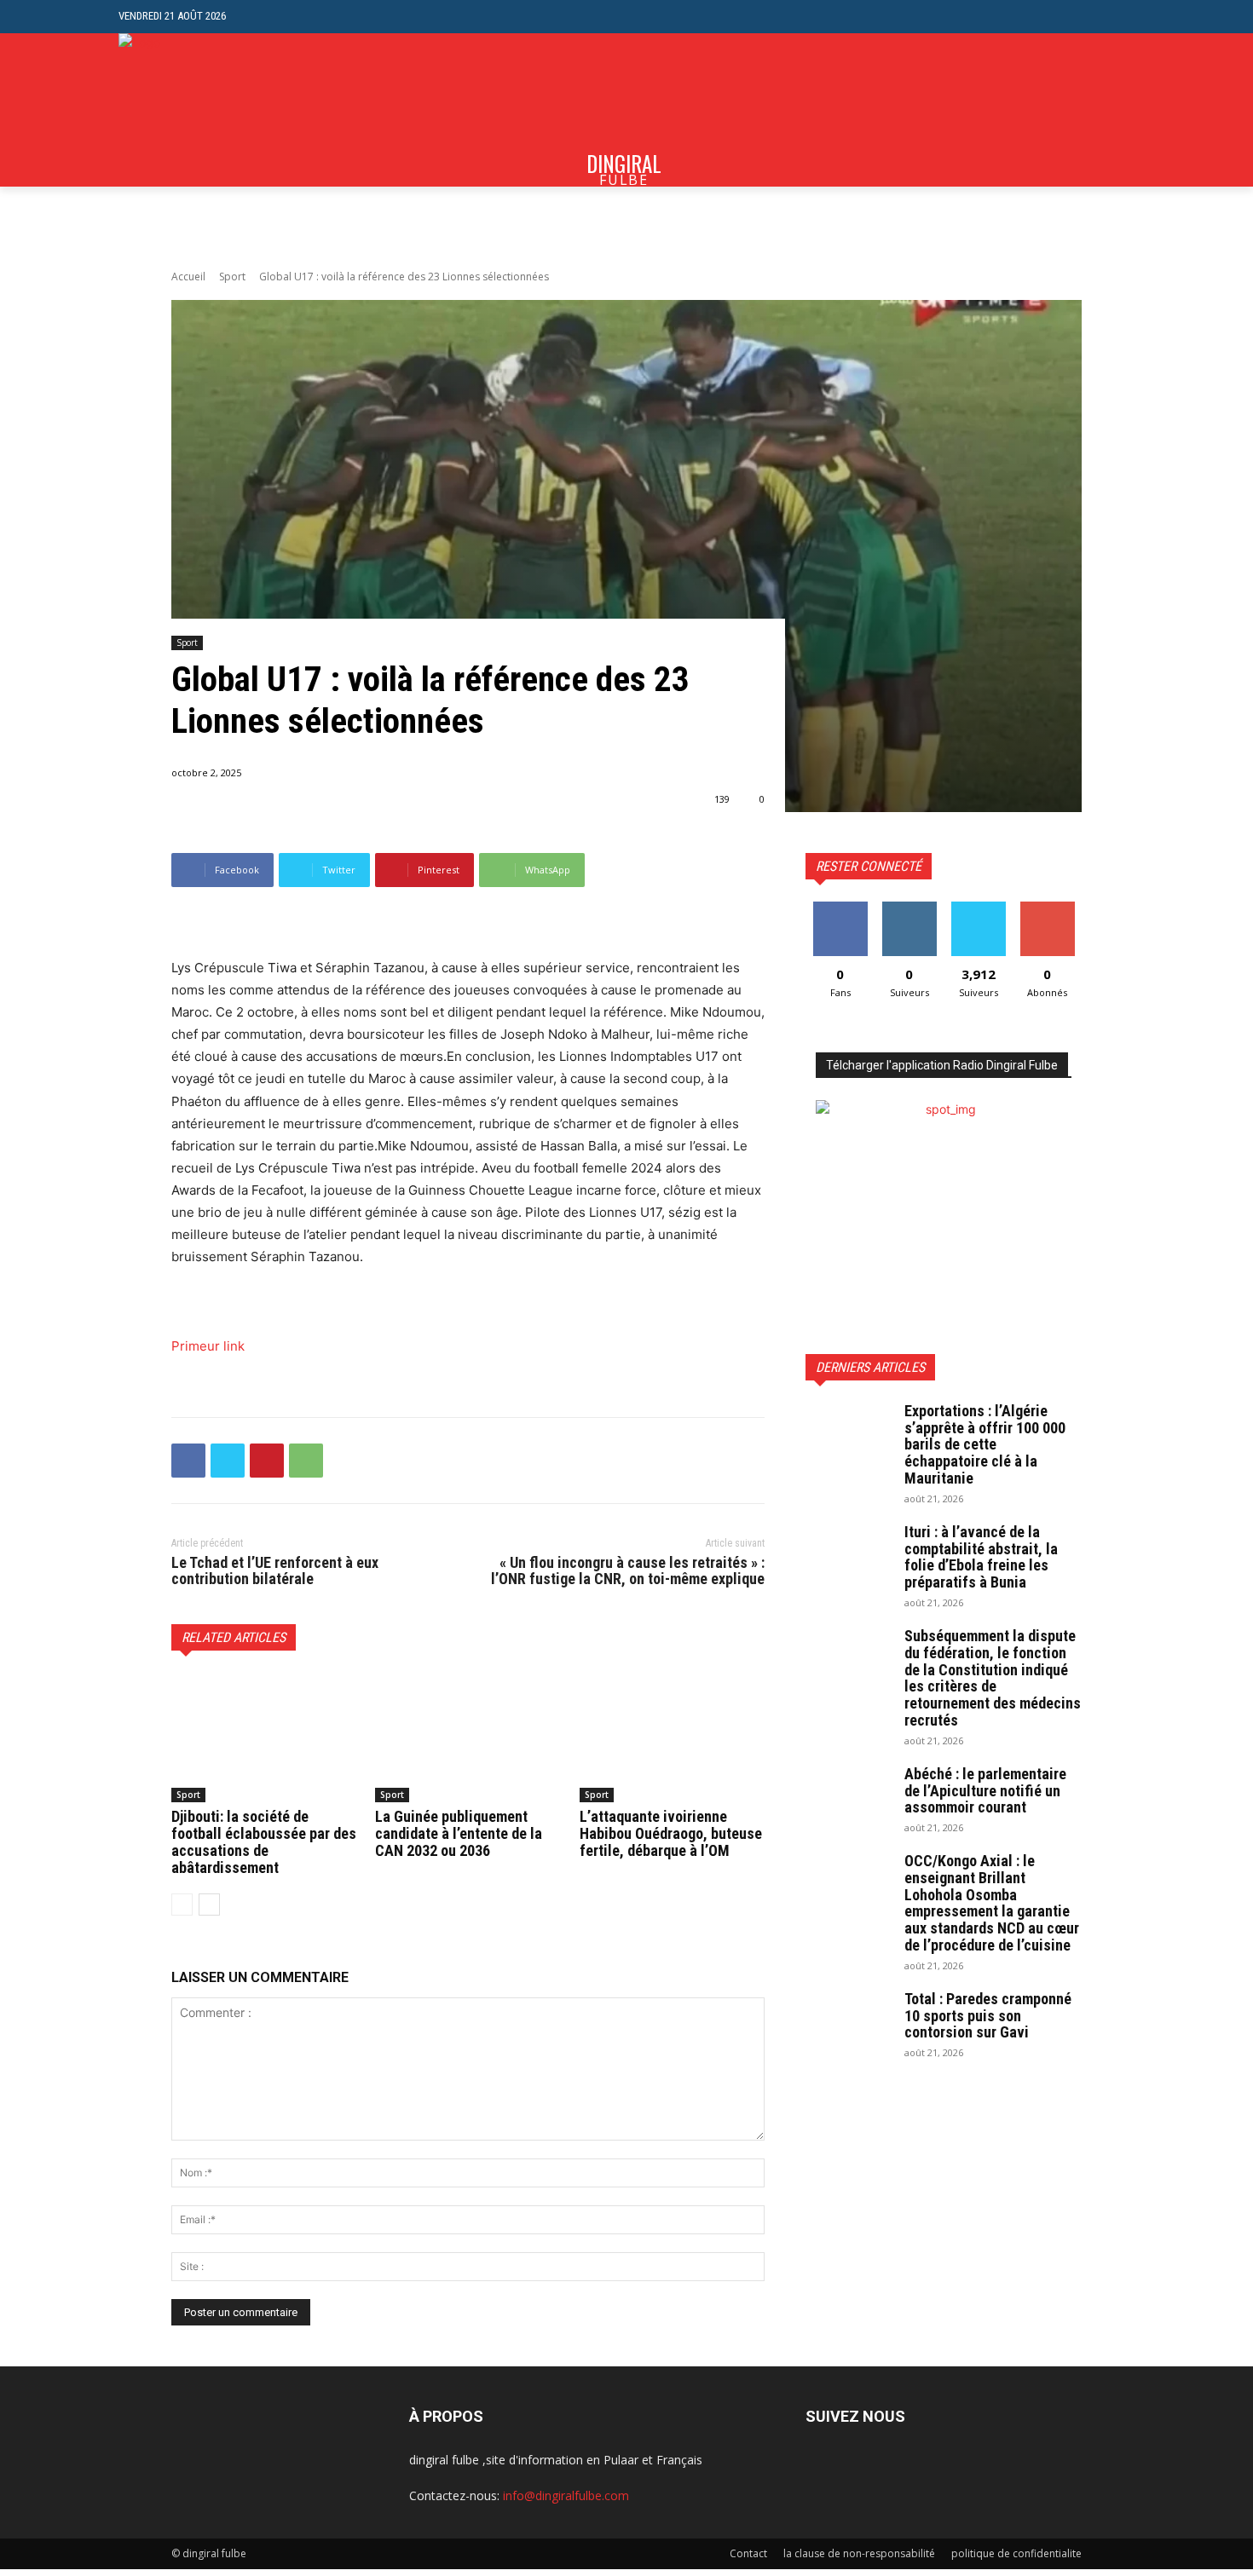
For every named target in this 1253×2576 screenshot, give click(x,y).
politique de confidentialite (1016, 2553)
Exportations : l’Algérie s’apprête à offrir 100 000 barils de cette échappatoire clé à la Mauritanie (985, 1444)
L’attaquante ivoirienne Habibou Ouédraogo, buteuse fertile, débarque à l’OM (671, 1833)
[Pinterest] (267, 1461)
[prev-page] (182, 1905)
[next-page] (209, 1905)
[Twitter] (228, 1461)
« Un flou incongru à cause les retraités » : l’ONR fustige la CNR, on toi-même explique (628, 1571)
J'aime (840, 908)
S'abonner (1048, 908)
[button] (1121, 17)
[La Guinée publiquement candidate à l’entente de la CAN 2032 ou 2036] (468, 1738)
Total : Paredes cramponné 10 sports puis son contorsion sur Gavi (988, 2016)
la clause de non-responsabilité (859, 2553)
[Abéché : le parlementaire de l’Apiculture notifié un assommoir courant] (848, 1795)
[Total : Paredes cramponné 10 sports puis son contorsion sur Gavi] (848, 2020)
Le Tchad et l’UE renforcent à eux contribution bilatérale (275, 1571)
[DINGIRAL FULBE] (210, 110)
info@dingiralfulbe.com (566, 2495)
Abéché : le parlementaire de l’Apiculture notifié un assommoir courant (985, 1791)
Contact (748, 2553)
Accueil (188, 277)
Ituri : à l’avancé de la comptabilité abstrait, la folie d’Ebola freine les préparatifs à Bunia (981, 1557)
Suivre (909, 908)
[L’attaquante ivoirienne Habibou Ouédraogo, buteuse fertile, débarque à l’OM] (672, 1738)
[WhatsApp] (306, 1461)
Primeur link (208, 1346)
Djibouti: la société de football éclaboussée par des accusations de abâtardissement (264, 1841)
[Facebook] (188, 1461)
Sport (232, 277)
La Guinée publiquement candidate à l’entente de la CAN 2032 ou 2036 (459, 1833)
